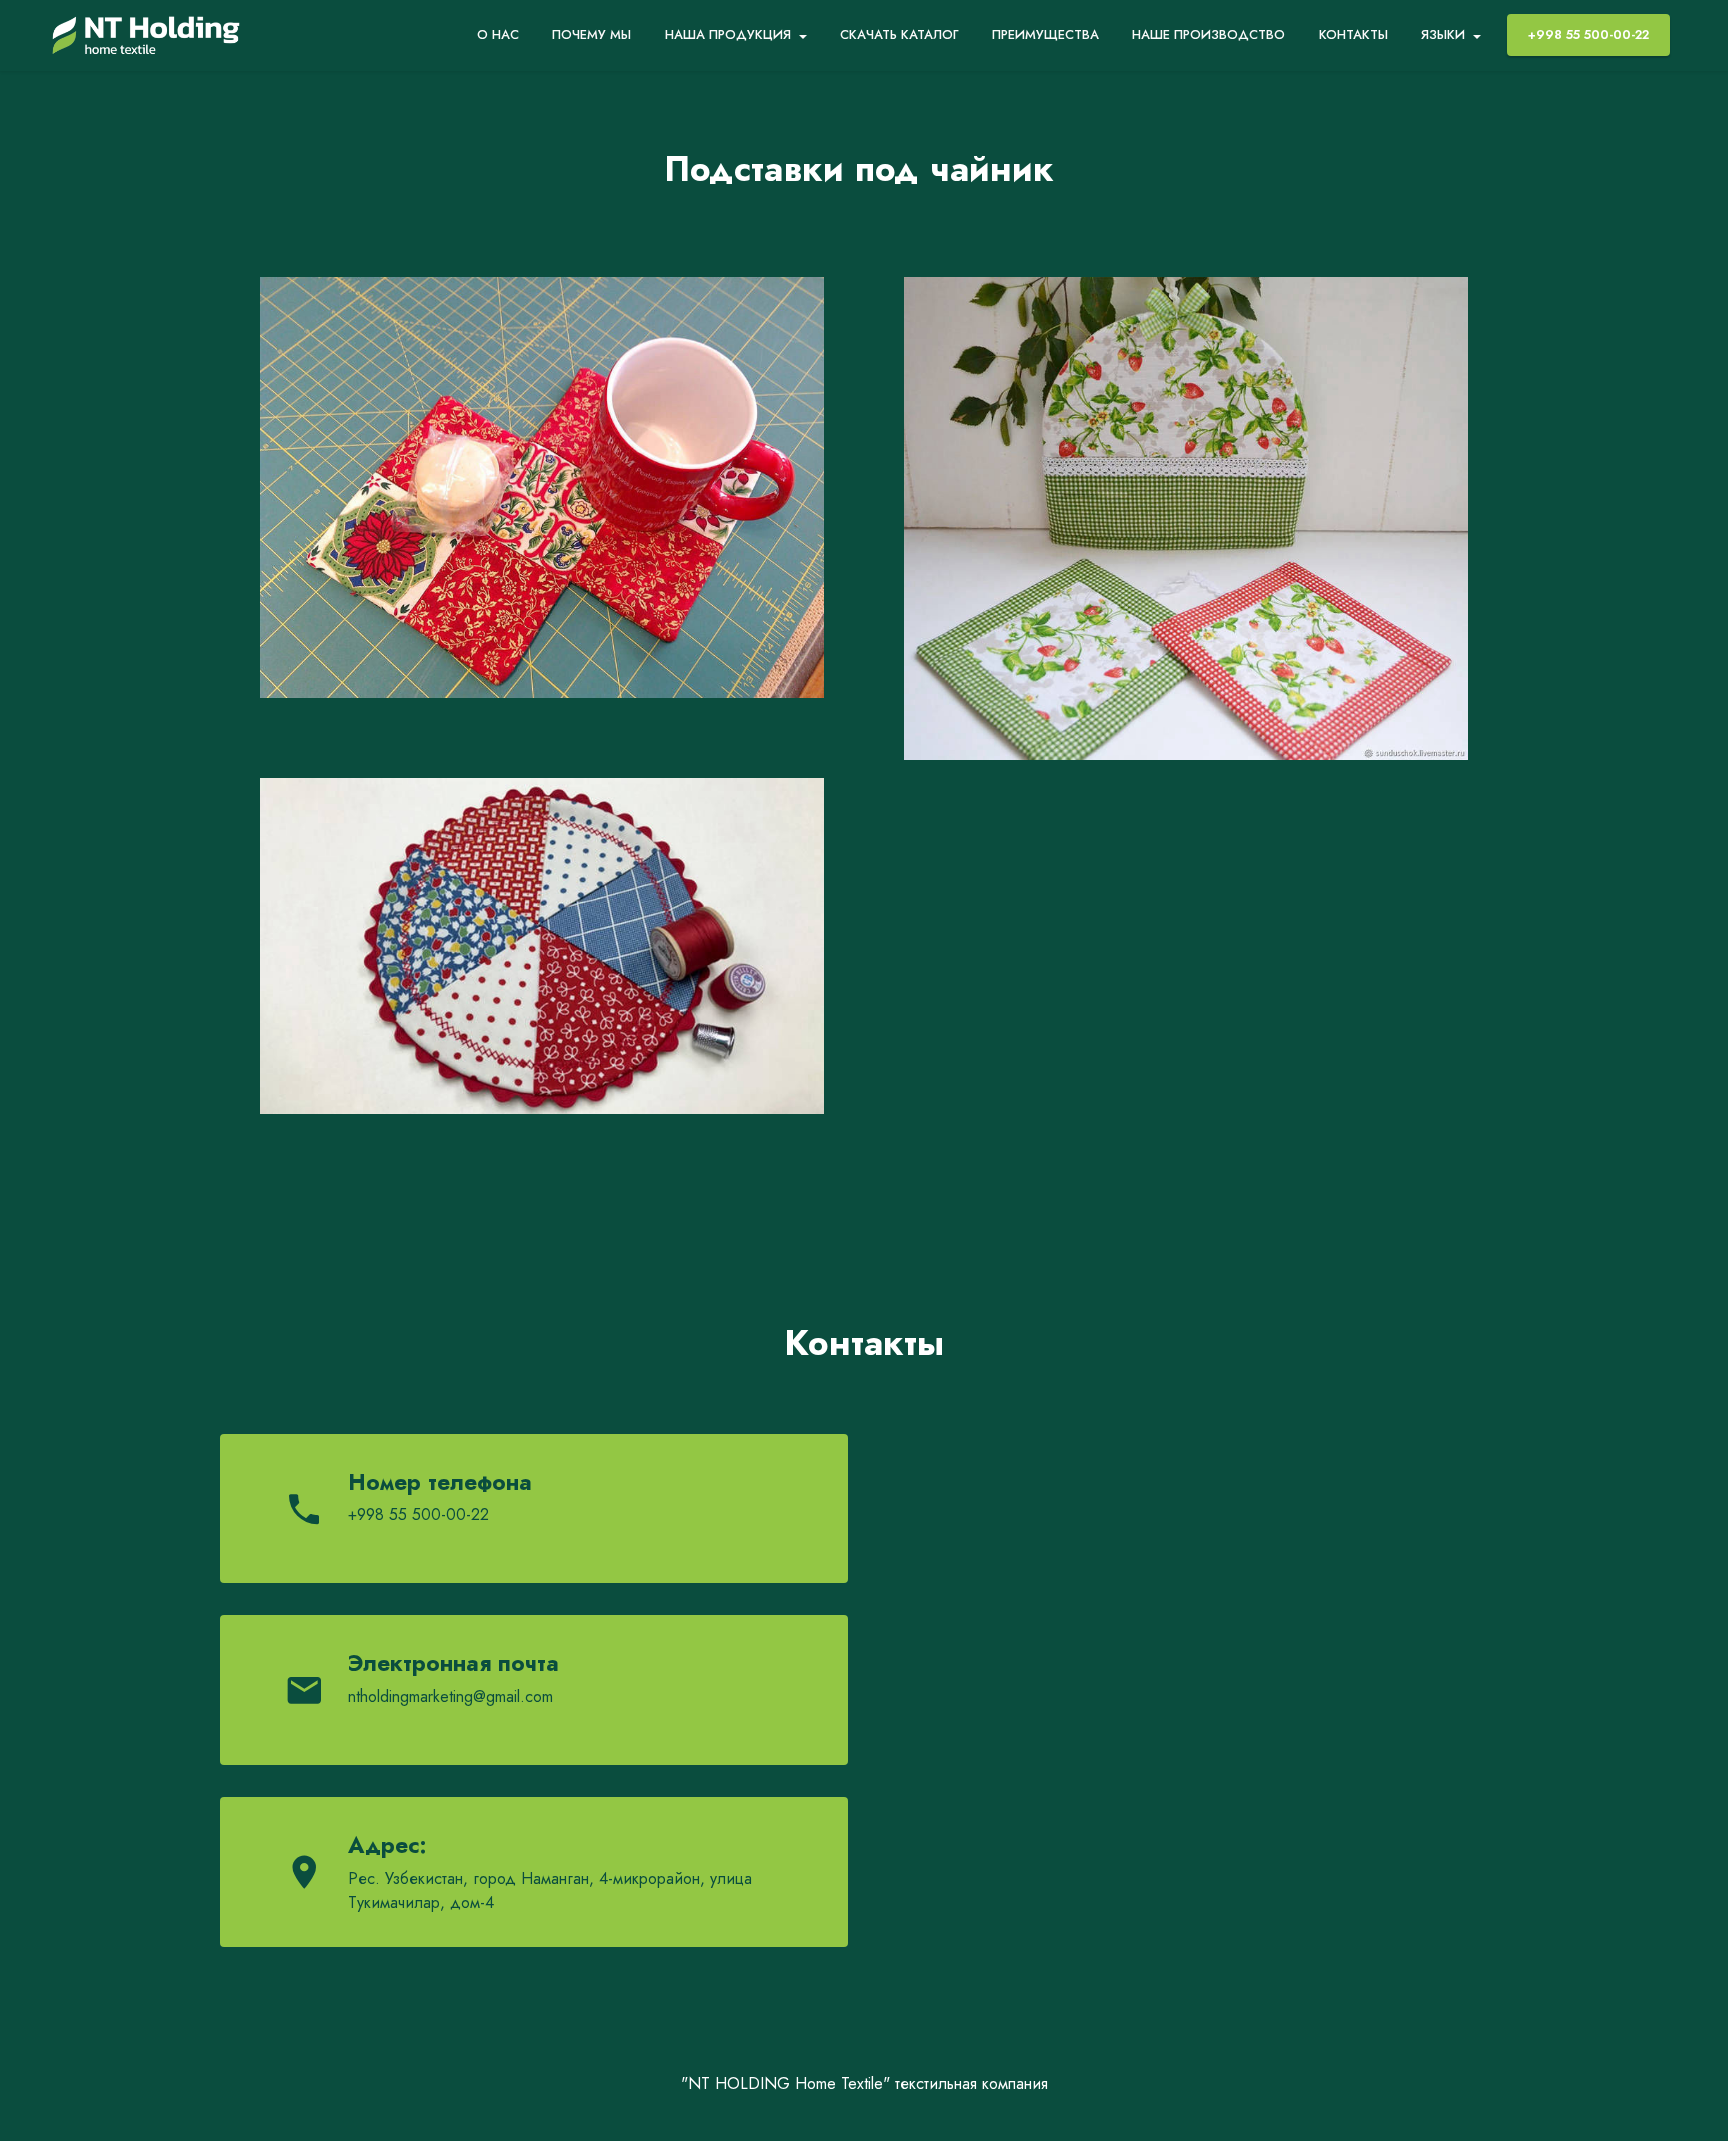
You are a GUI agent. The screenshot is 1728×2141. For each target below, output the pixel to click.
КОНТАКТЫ (1353, 34)
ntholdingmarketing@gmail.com (450, 1696)
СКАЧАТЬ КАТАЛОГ (899, 34)
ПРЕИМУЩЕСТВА (1045, 34)
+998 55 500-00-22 (1588, 34)
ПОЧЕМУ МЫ (591, 34)
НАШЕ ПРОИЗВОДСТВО (1208, 34)
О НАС (498, 34)
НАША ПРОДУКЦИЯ (728, 34)
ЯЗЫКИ (1443, 34)
